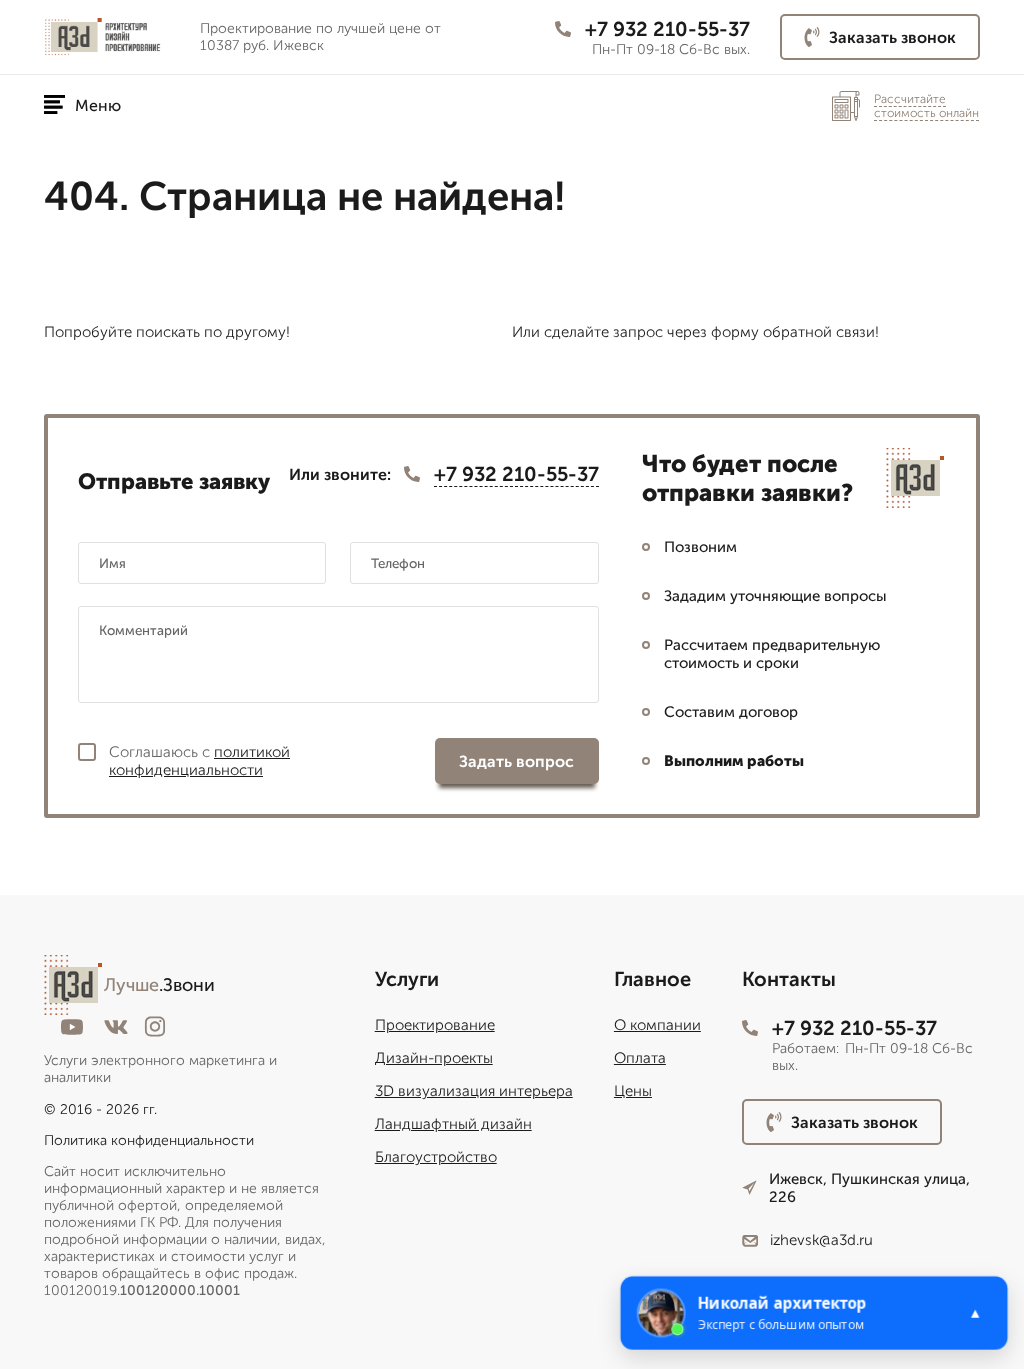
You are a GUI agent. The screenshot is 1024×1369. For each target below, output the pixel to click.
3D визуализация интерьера (474, 1091)
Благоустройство (436, 1157)
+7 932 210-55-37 (667, 29)
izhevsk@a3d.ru (821, 1240)
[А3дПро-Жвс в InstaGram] (155, 1026)
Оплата (640, 1058)
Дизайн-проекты (434, 1058)
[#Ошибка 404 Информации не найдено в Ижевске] (114, 37)
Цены (633, 1091)
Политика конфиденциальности (149, 1140)
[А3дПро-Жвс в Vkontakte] (116, 1027)
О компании (657, 1025)
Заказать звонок (892, 37)
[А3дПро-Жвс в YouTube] (72, 1027)
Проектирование (435, 1025)
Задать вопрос (516, 761)
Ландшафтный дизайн (453, 1124)
